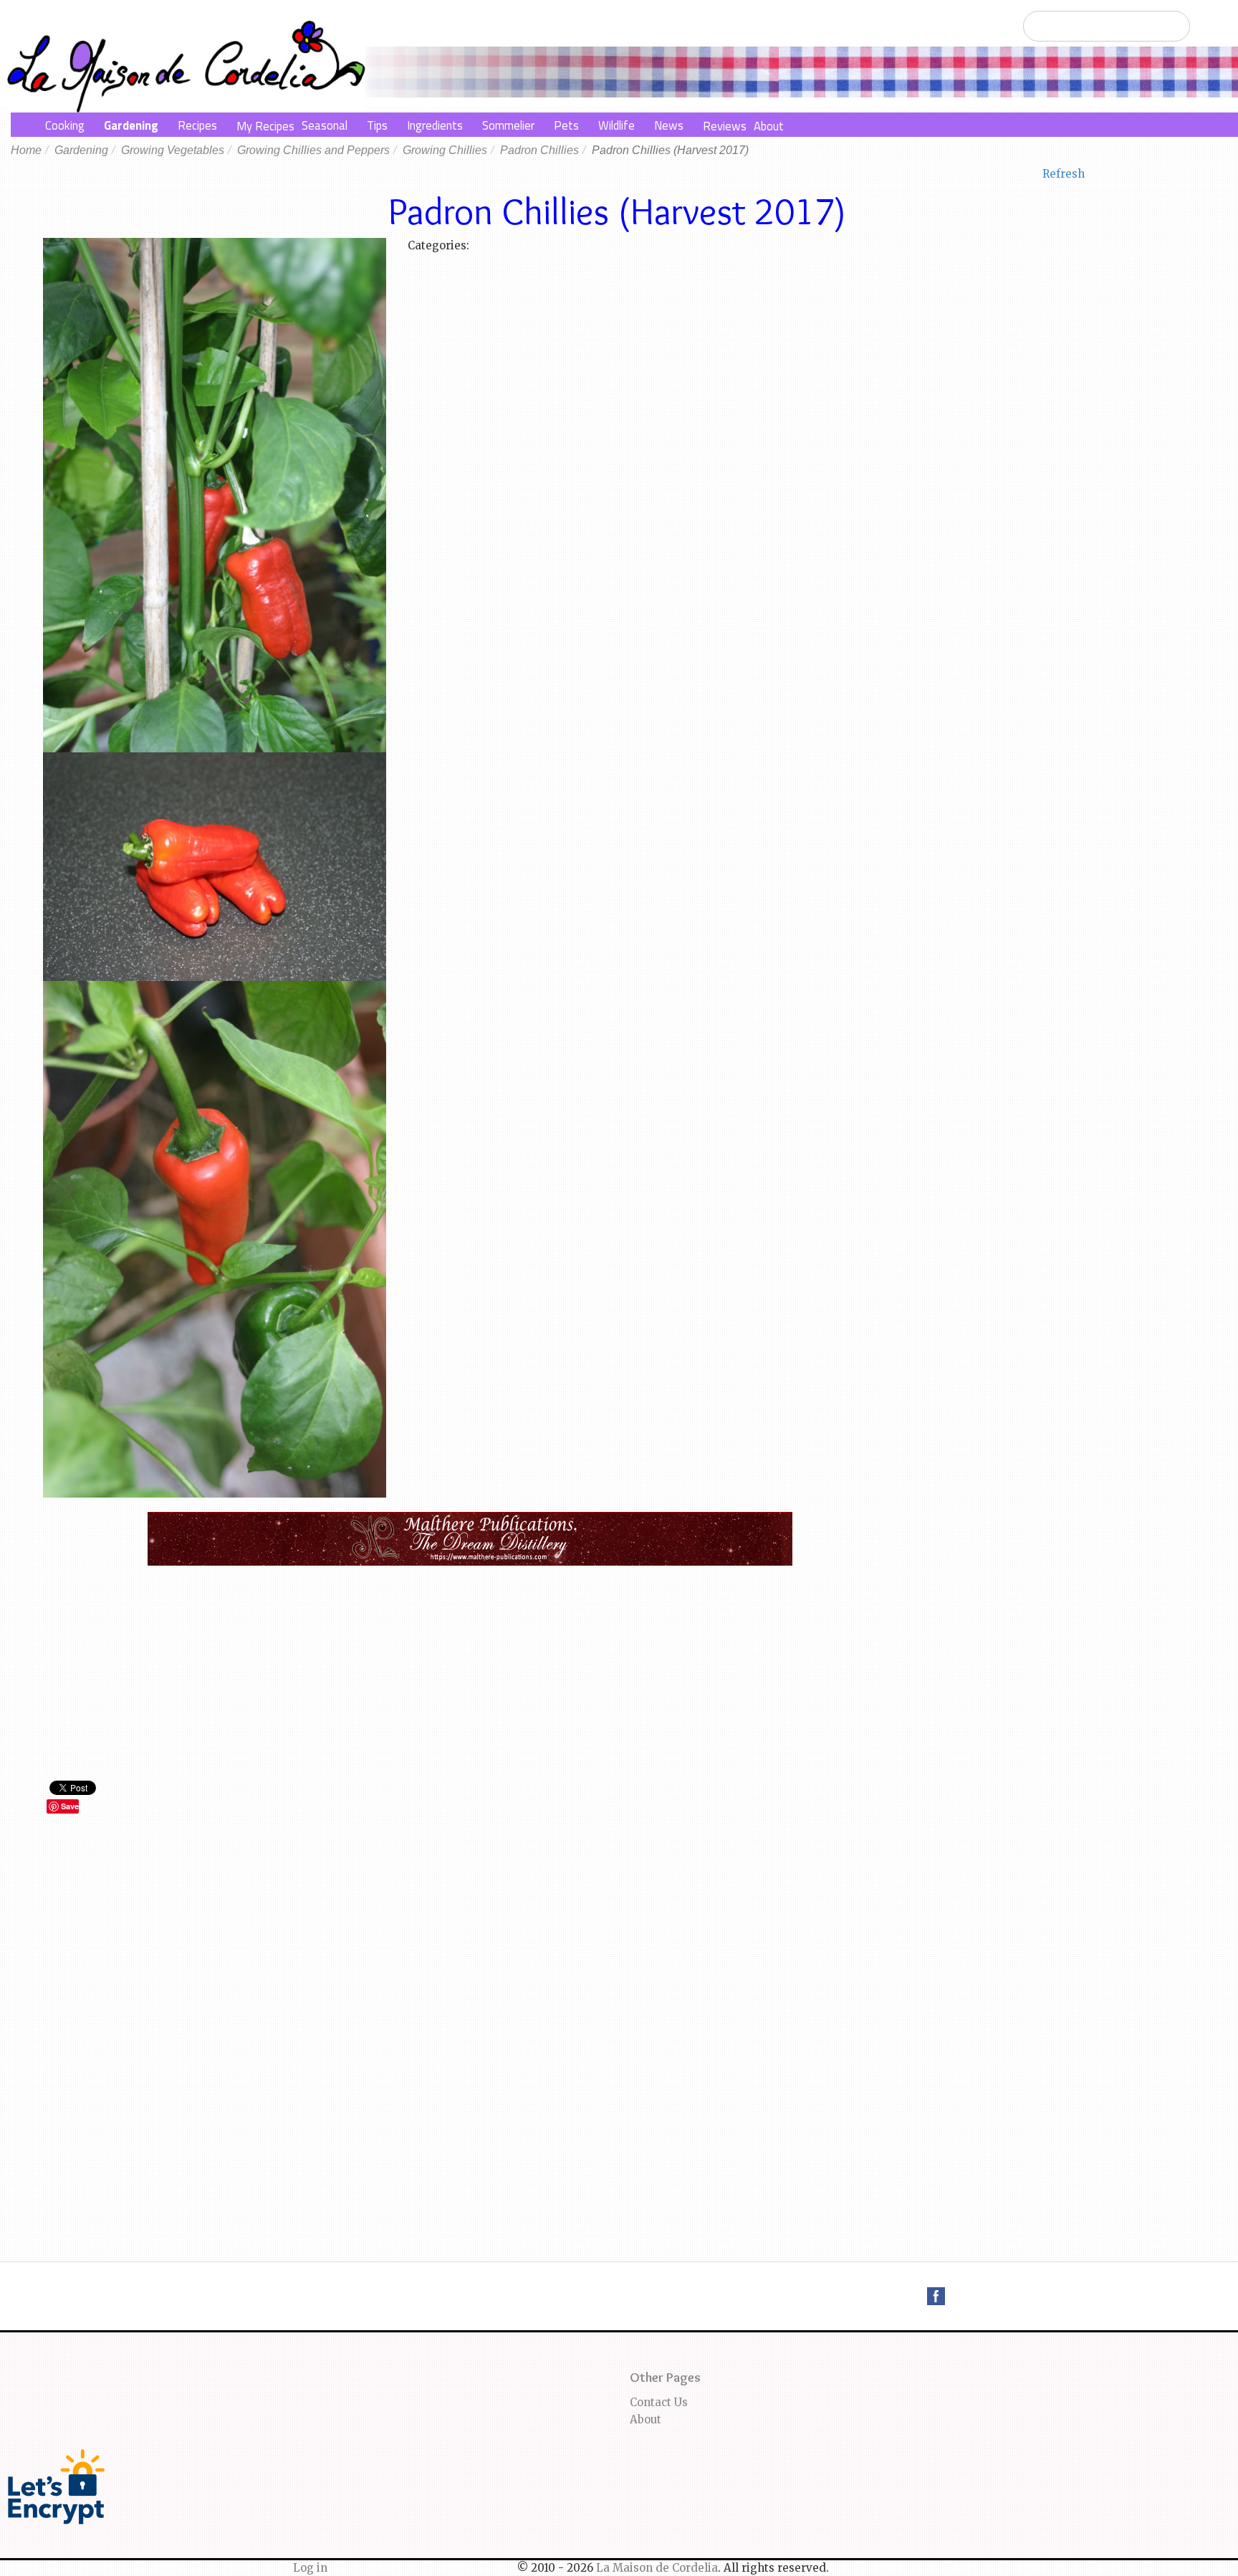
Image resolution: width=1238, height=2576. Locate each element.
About (769, 126)
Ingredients (435, 125)
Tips (377, 125)
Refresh (1064, 174)
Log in (310, 2568)
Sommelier (508, 125)
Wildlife (616, 125)
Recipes (197, 125)
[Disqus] (470, 2019)
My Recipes (265, 126)
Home (26, 150)
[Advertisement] (470, 1673)
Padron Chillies (539, 150)
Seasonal (325, 125)
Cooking (65, 125)
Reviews (725, 126)
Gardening (131, 125)
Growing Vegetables (173, 150)
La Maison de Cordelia (657, 2568)
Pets (566, 125)
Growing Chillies (445, 150)
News (669, 125)
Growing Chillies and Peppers (313, 150)
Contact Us (659, 2402)
